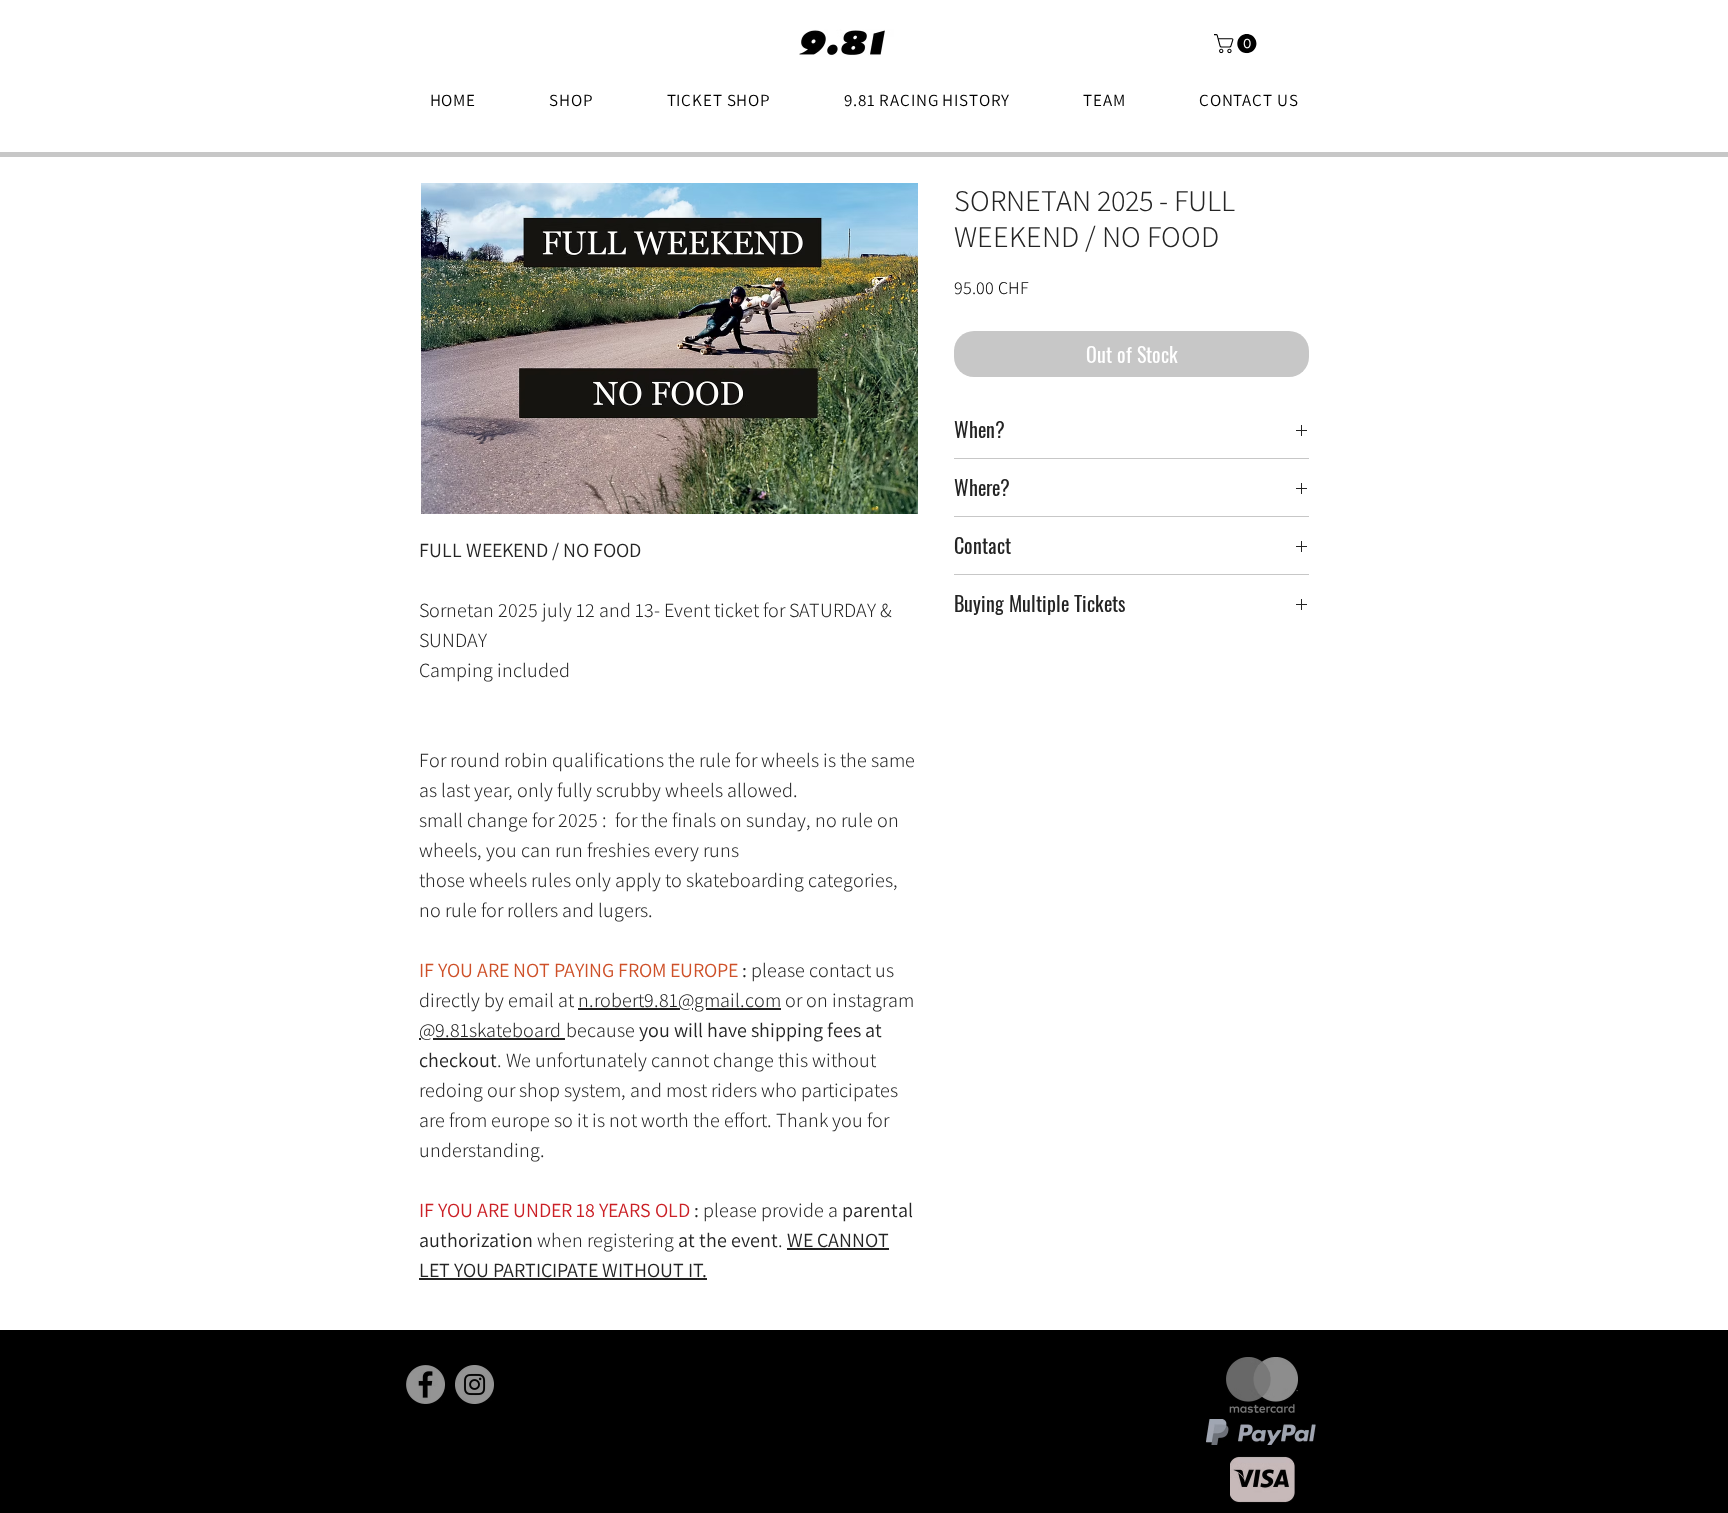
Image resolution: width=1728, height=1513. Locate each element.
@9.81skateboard (490, 1030)
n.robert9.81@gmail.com (679, 1000)
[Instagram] (474, 1384)
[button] (1237, 43)
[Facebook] (425, 1384)
